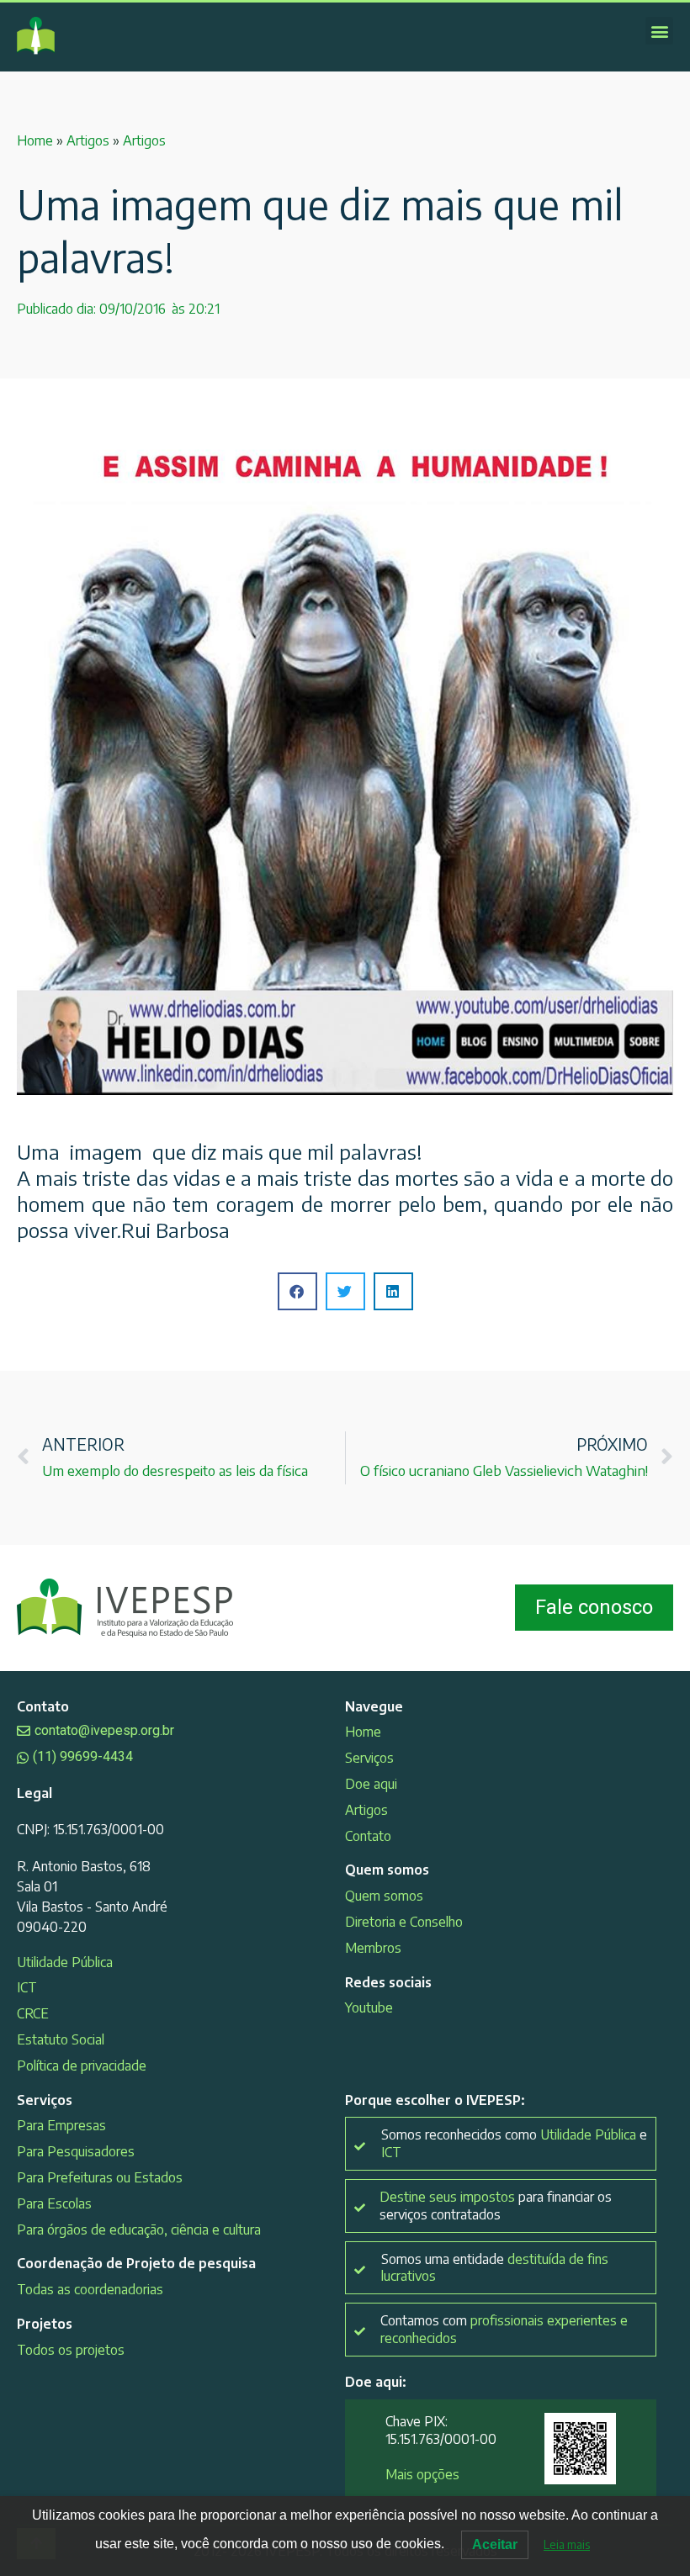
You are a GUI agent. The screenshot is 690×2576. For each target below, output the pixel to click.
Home (35, 140)
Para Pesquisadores (76, 2151)
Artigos (88, 140)
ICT (27, 1987)
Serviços (369, 1758)
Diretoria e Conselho (404, 1922)
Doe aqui (371, 1784)
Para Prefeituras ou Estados (100, 2177)
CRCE (33, 2013)
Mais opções (422, 2474)
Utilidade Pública (65, 1962)
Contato (368, 1836)
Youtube (369, 2007)
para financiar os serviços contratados (496, 2206)
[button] (659, 31)
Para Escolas (54, 2203)
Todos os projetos (71, 2350)
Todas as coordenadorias (90, 2289)
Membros (373, 1948)
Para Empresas (61, 2125)
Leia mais (567, 2544)
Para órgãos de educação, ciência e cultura (139, 2230)
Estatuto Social (61, 2039)
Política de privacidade (82, 2066)
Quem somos (384, 1896)
